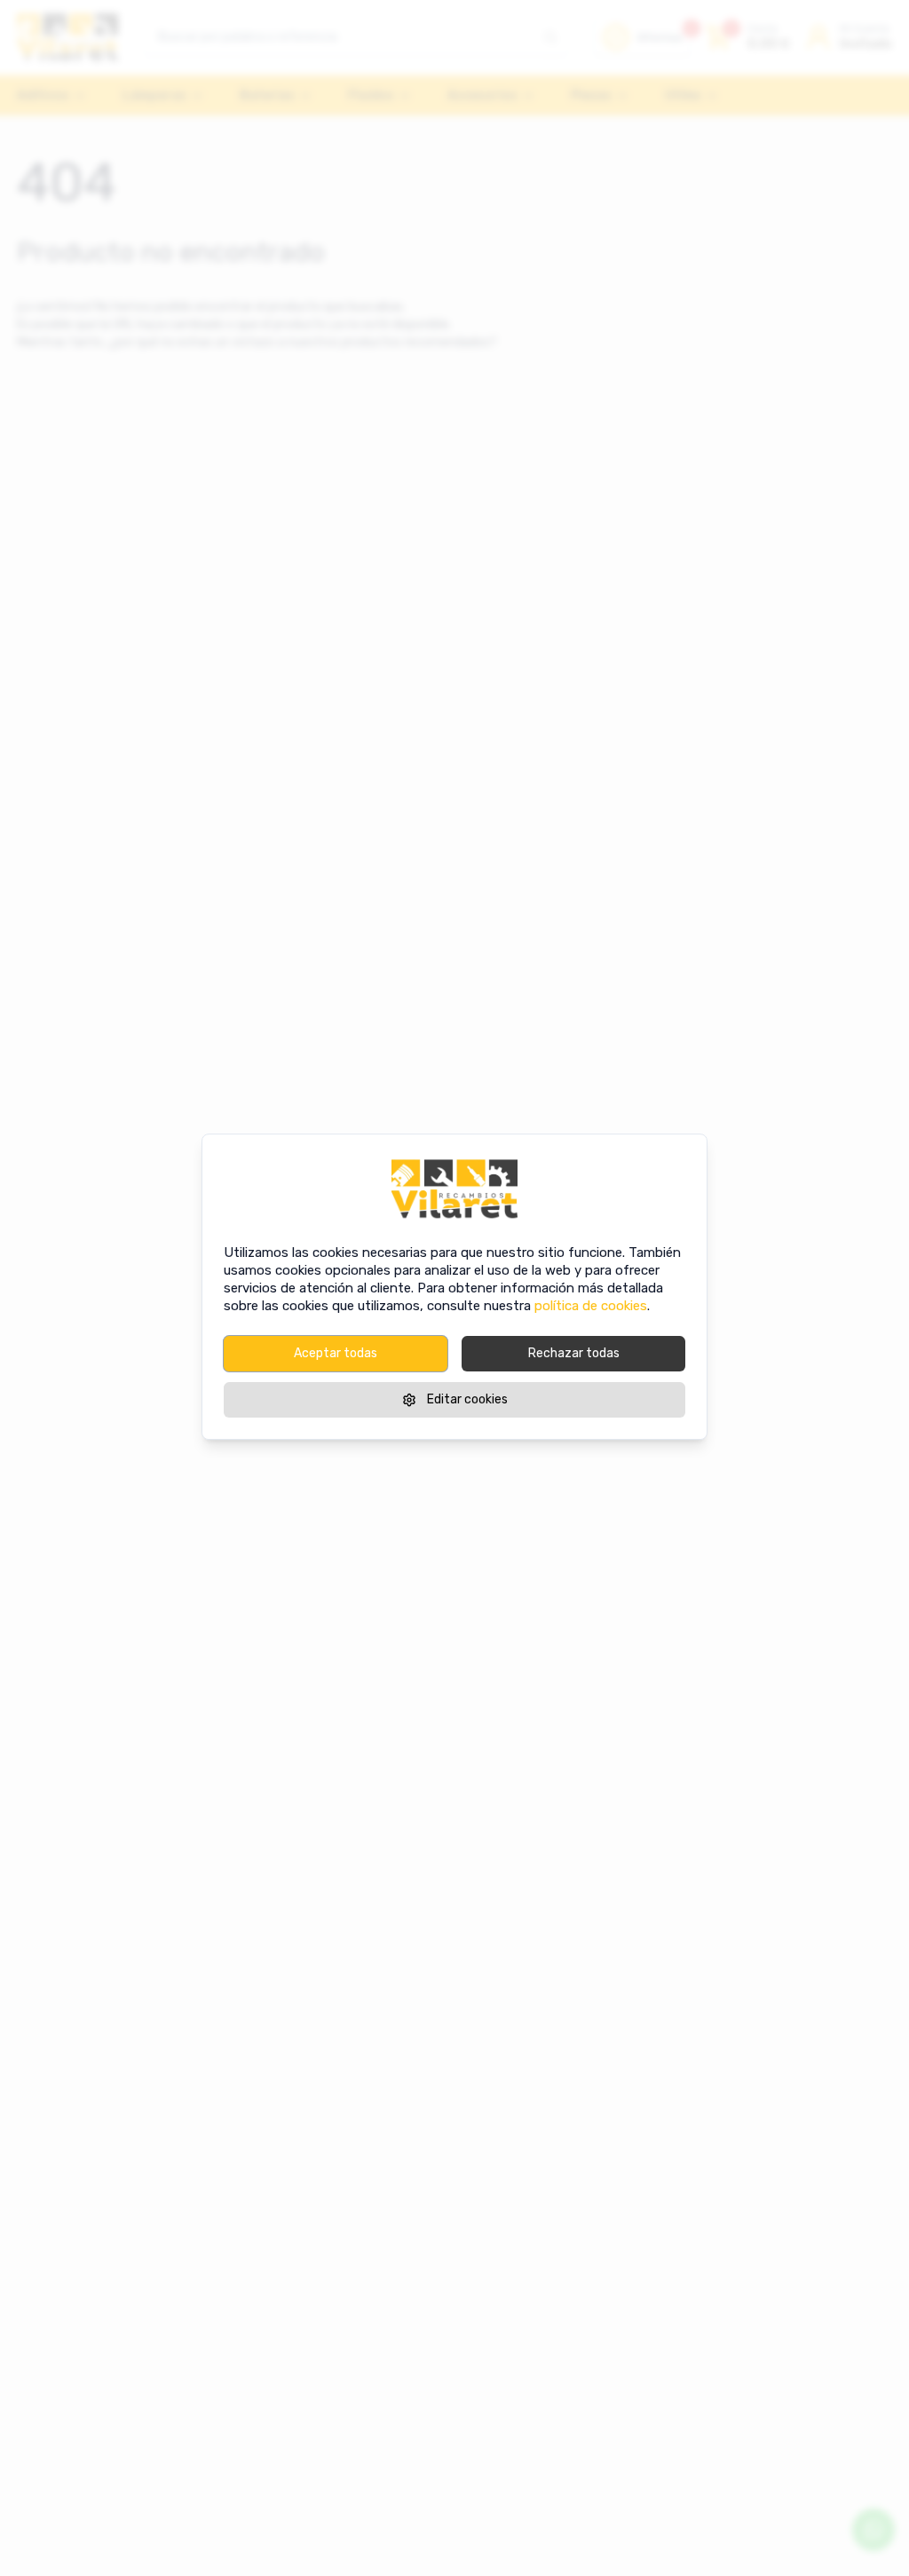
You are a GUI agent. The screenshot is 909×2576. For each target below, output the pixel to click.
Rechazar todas (574, 1353)
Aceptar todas (336, 1353)
